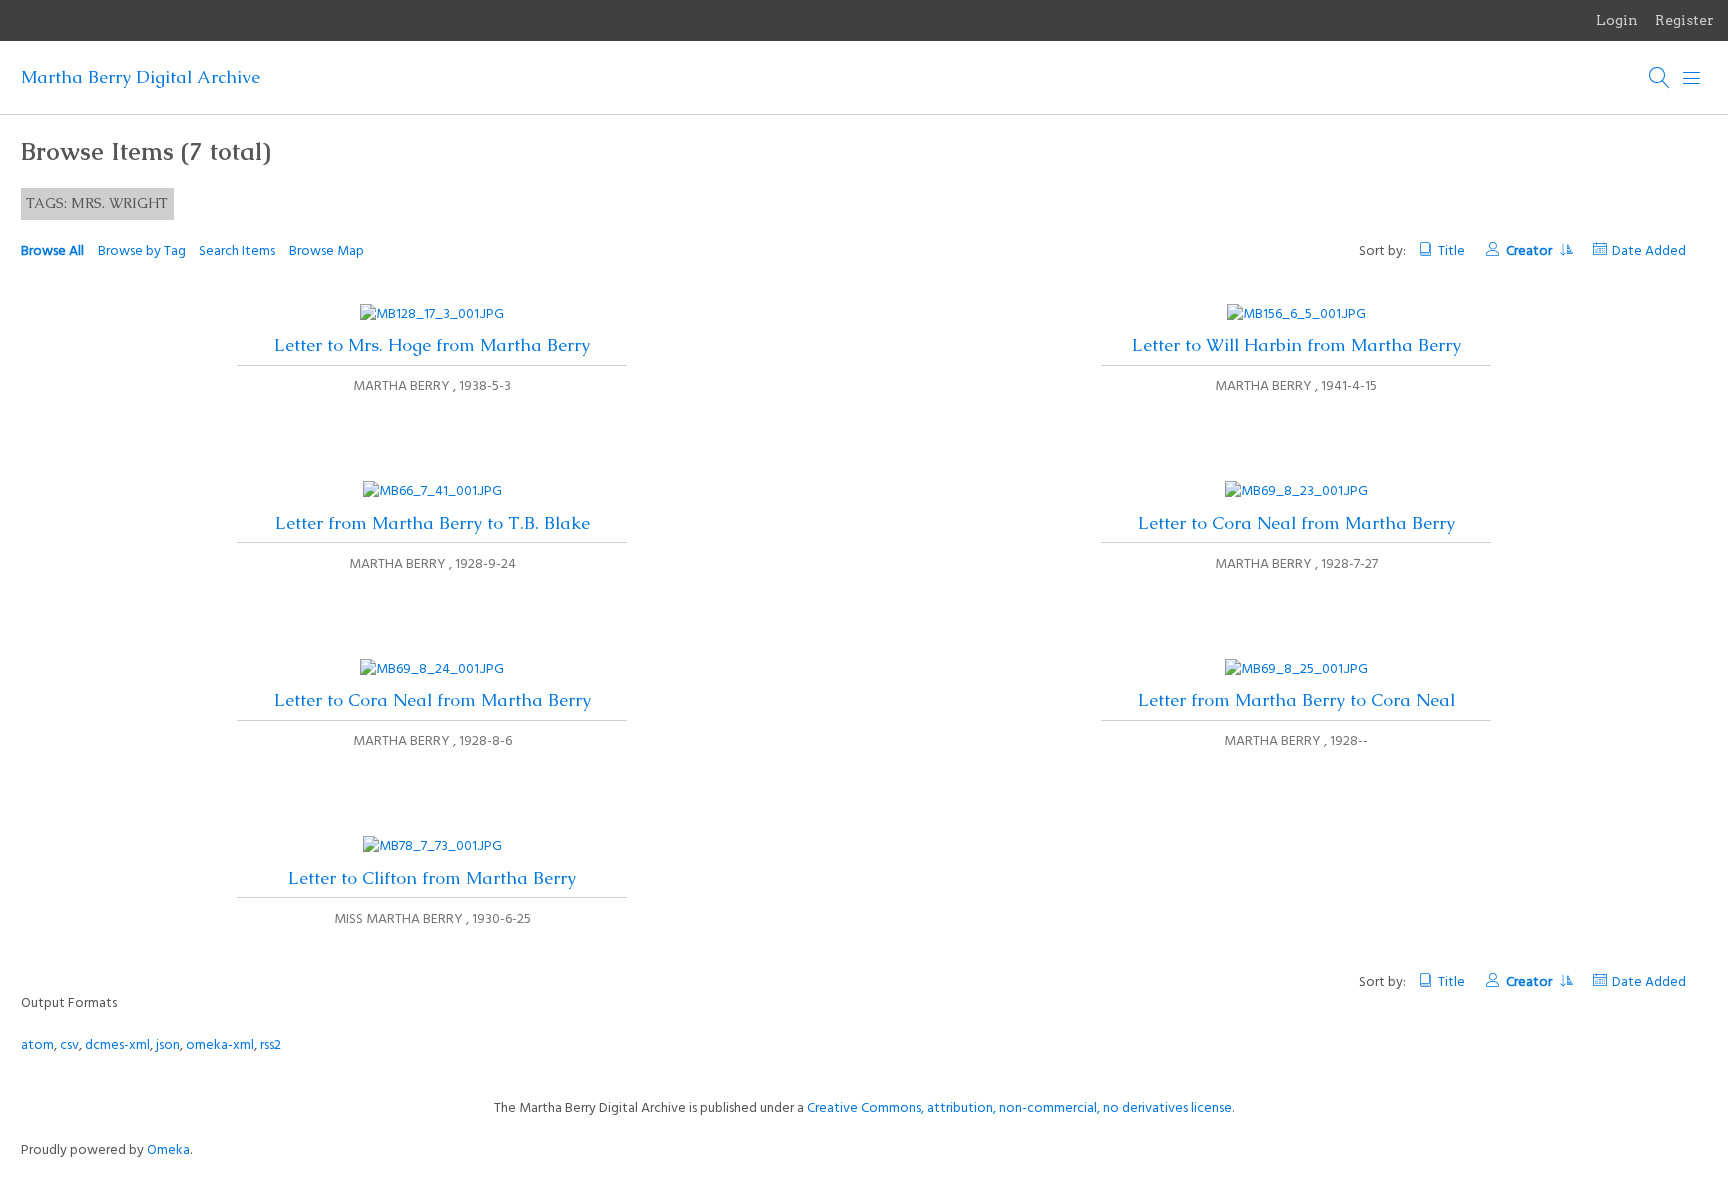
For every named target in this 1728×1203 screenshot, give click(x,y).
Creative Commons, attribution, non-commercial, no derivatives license (1019, 1108)
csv (69, 1045)
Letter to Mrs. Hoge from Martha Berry (432, 345)
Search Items (237, 251)
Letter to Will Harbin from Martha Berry (1296, 345)
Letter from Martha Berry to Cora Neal (1296, 700)
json (168, 1045)
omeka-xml (220, 1045)
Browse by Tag (142, 251)
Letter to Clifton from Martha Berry (432, 878)
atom (37, 1045)
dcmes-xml (117, 1045)
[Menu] (1692, 78)
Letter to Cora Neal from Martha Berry (1296, 523)
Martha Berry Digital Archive (140, 77)
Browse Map (326, 251)
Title (1451, 251)
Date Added (1649, 251)
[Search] (1660, 78)
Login (1617, 20)
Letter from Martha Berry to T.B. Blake (432, 523)
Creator (1530, 251)
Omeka (168, 1150)
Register (1684, 20)
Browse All (52, 251)
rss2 (270, 1045)
